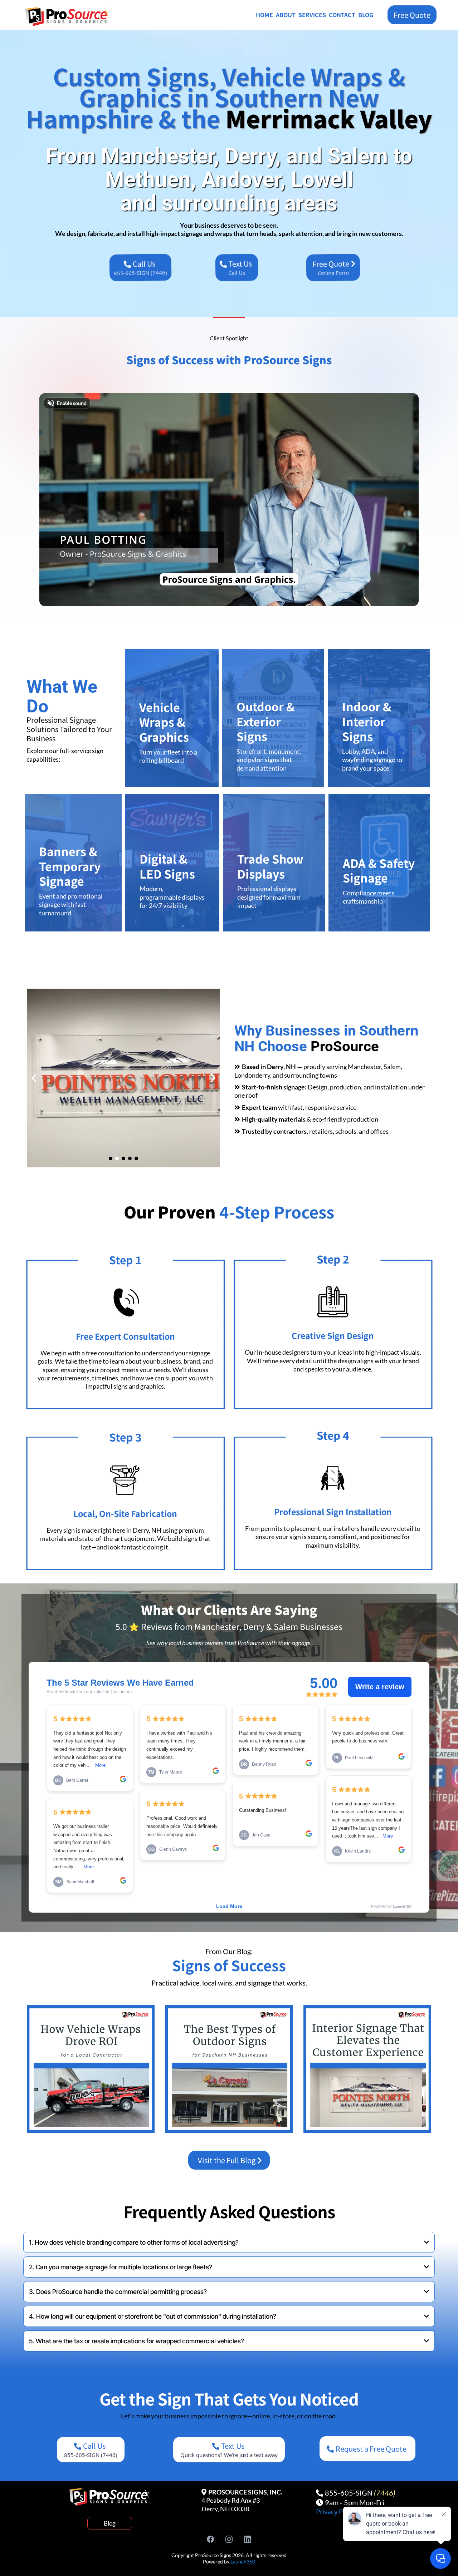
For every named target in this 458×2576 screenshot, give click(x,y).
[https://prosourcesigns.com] (73, 17)
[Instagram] (229, 2539)
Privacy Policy (337, 2511)
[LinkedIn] (248, 2539)
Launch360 (243, 2562)
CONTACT (342, 15)
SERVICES (312, 15)
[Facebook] (210, 2539)
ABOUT (286, 15)
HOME (264, 15)
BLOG (366, 15)
